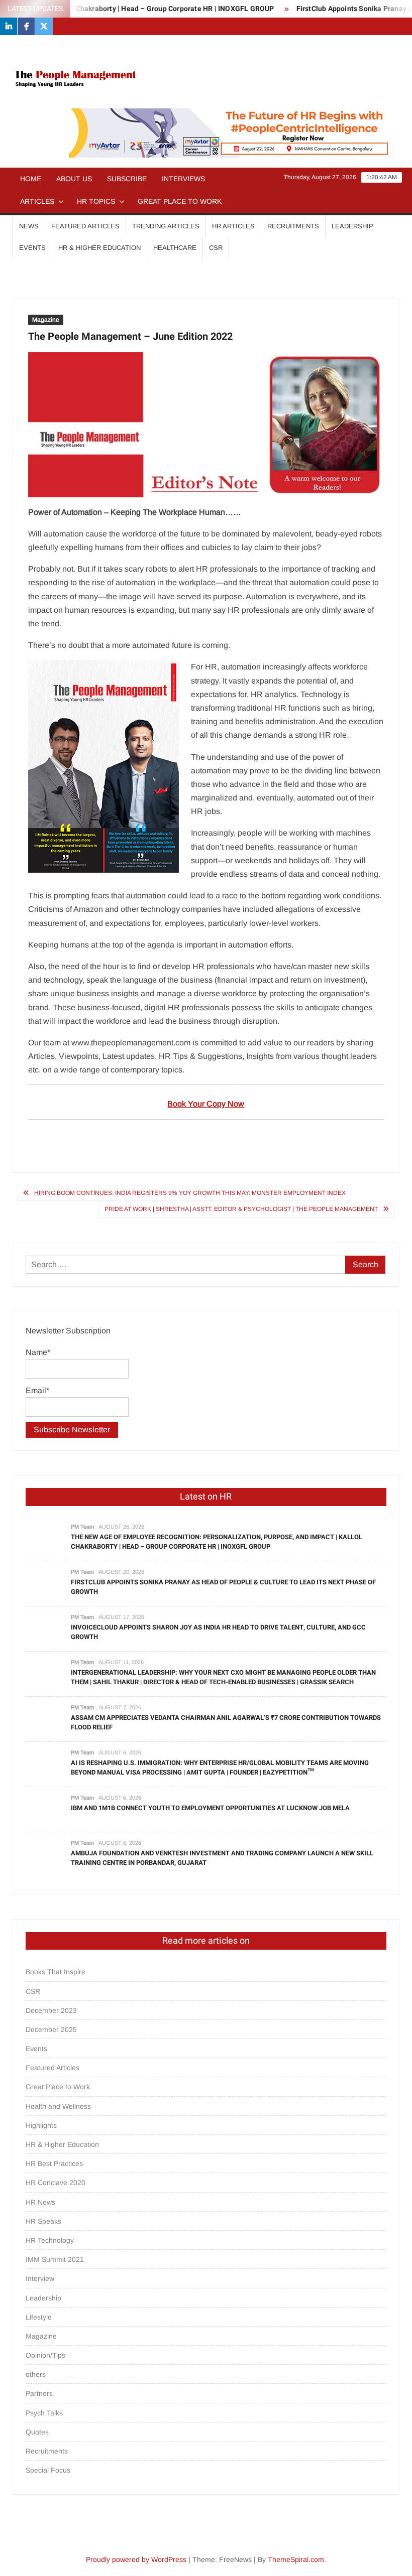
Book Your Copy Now (206, 1104)
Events (32, 248)
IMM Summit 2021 (55, 2259)
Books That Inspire (56, 1972)
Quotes (37, 2432)
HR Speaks (43, 2221)
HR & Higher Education (99, 248)
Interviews (183, 179)
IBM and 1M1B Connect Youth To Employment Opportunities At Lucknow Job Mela (210, 1808)
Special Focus (48, 2470)
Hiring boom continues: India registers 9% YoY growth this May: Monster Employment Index (190, 1193)
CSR (216, 248)
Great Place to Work (180, 201)
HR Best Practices (54, 2163)
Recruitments (293, 226)
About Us (74, 179)
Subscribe (127, 179)
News (29, 226)
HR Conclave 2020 (56, 2183)
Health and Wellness (58, 2106)
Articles (37, 201)
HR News (40, 2202)
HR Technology (50, 2240)
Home (31, 179)
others (36, 2374)
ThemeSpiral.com (296, 2559)
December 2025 (51, 2029)
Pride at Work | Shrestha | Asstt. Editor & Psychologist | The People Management (241, 1209)
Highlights (41, 2125)
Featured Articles (85, 226)
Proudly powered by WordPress (136, 2559)
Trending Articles (166, 226)
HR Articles (233, 226)
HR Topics (96, 201)
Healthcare (175, 248)
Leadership (352, 226)
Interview (40, 2278)
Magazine (46, 320)
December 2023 (51, 2010)
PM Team (82, 1527)
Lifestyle (39, 2317)
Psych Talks (44, 2413)
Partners (39, 2393)
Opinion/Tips (45, 2355)
